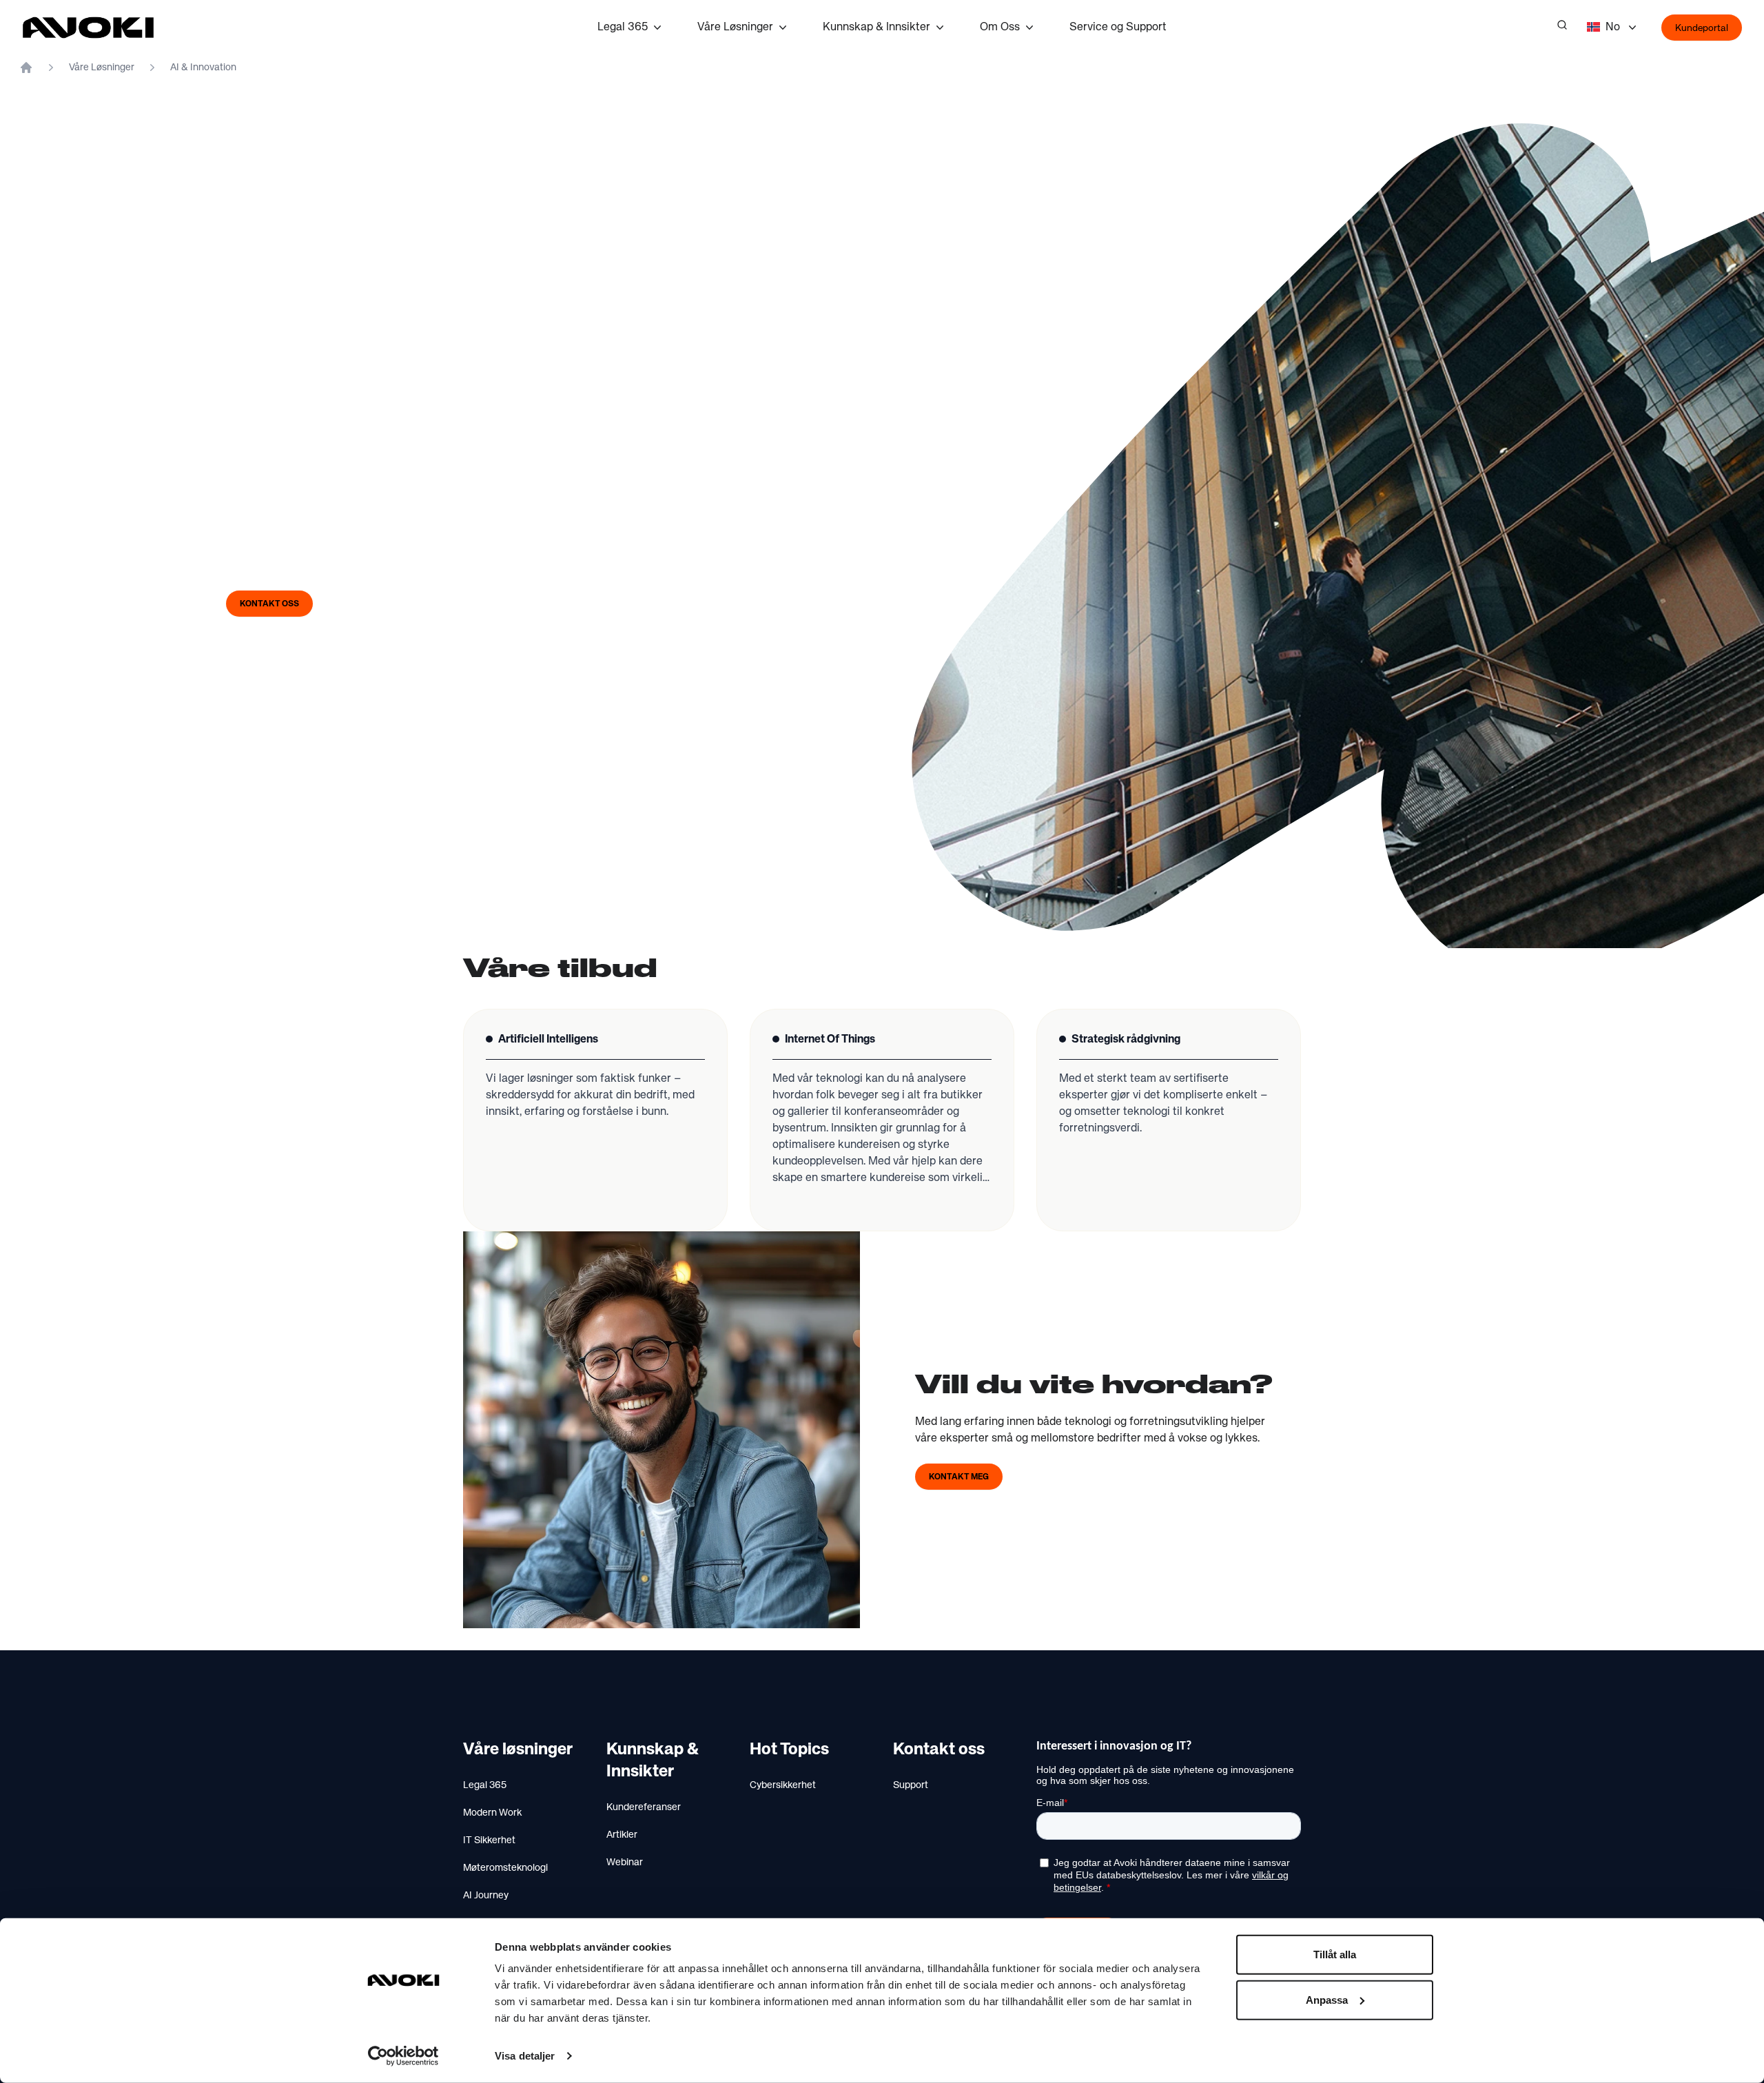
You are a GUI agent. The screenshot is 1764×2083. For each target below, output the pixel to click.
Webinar (625, 1863)
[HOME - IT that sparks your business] (26, 68)
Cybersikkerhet (783, 1785)
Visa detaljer (525, 2056)
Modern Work (492, 1813)
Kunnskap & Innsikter (876, 28)
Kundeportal (1702, 28)
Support (911, 1785)
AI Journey (486, 1896)
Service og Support (1118, 28)
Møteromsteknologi (505, 1868)
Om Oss (1000, 28)
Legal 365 (623, 28)
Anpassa (1327, 1999)
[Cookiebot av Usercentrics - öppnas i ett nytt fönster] (403, 2056)
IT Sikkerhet (489, 1840)
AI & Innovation (203, 68)
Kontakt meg (959, 1477)
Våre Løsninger (735, 28)
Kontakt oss (269, 604)
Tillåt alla (1335, 1954)
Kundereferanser (644, 1807)
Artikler (622, 1835)
